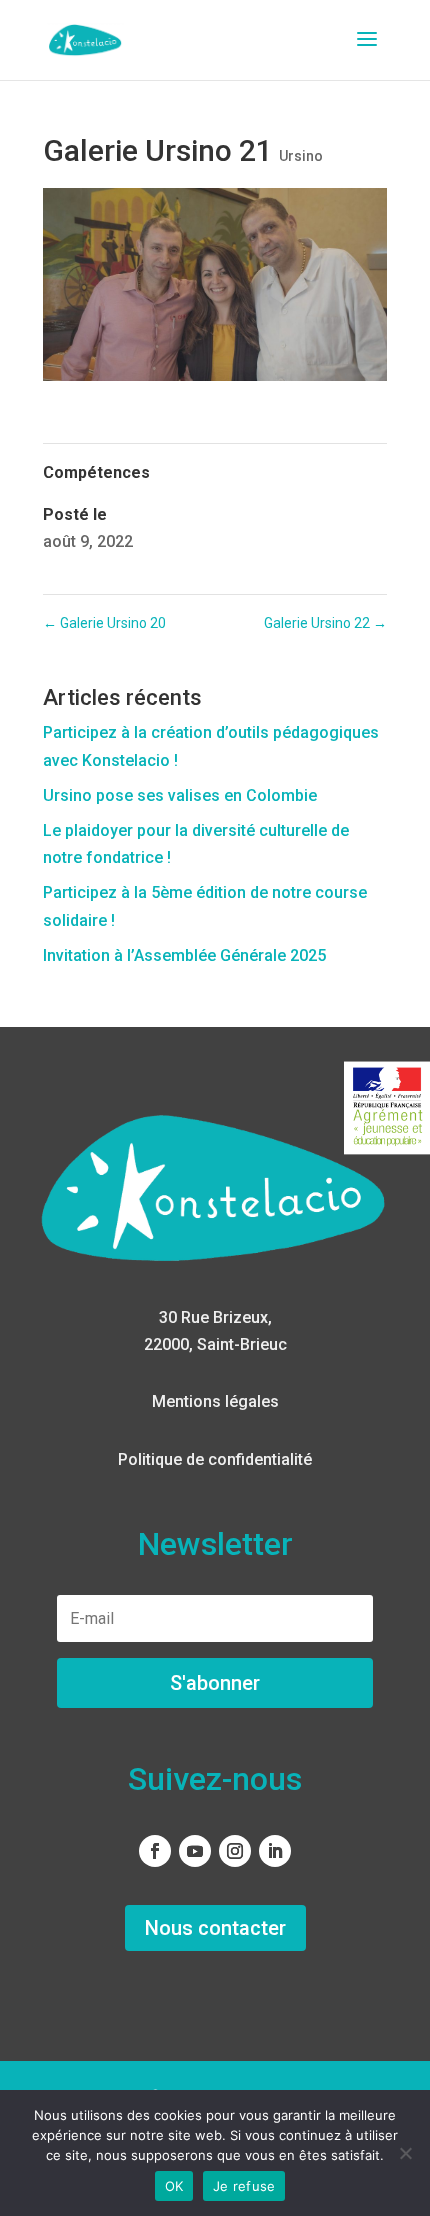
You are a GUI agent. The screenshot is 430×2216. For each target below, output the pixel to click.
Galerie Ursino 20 (104, 623)
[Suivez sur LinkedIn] (275, 1851)
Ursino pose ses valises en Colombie (180, 795)
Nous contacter (215, 1928)
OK (174, 2186)
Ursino (301, 156)
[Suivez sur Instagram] (235, 1851)
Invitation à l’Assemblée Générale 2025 (184, 955)
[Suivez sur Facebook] (155, 1851)
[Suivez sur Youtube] (195, 1851)
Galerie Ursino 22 (325, 623)
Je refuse (244, 2186)
